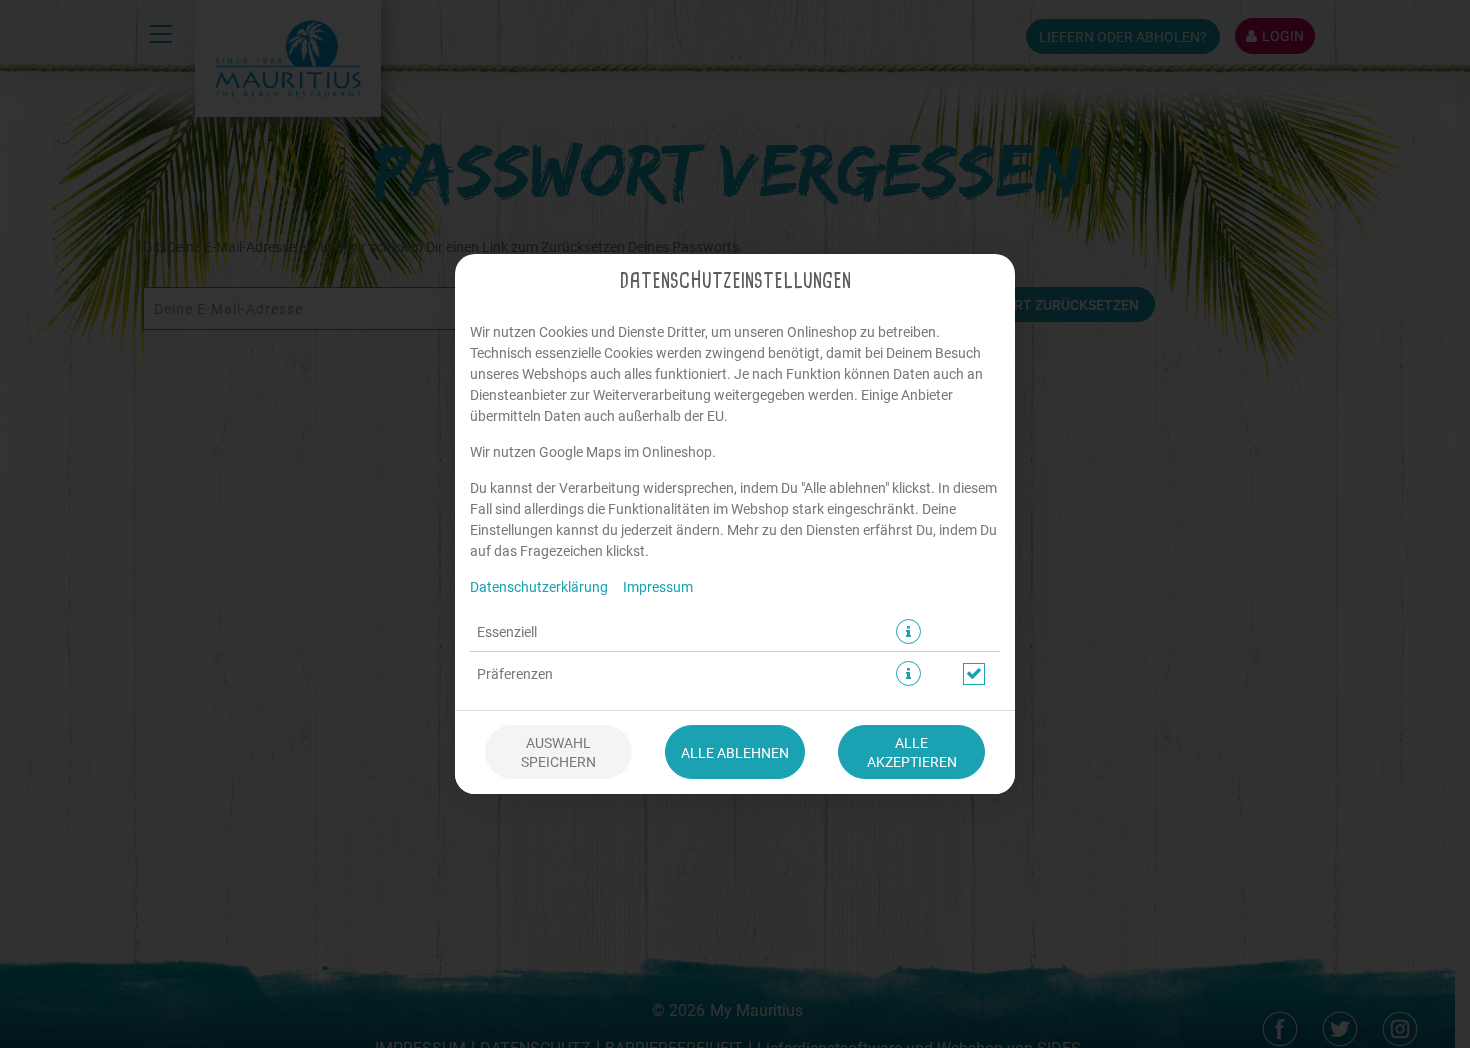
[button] (908, 631)
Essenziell (507, 631)
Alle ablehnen (735, 752)
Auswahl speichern (558, 752)
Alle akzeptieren (912, 752)
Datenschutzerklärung (539, 586)
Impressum (658, 586)
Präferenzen (515, 673)
